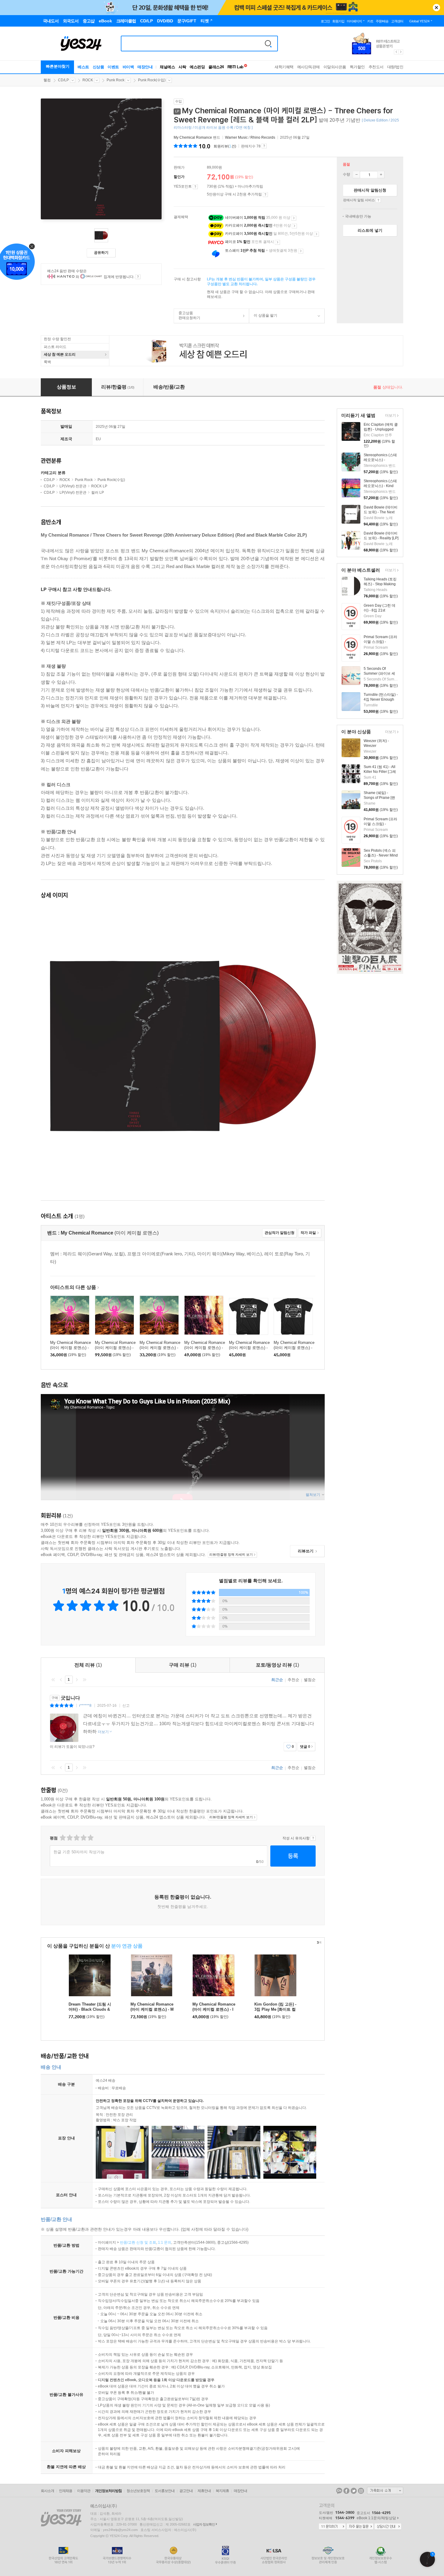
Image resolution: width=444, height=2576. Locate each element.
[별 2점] (62, 1838)
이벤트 (113, 67)
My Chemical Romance (193, 137)
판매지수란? (264, 146)
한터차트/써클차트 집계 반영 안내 (138, 277)
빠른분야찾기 (58, 66)
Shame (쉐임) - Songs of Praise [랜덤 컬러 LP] (379, 798)
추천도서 (376, 67)
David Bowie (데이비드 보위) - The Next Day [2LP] (381, 512)
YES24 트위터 (354, 2491)
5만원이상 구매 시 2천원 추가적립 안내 (265, 195)
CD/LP (63, 80)
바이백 (128, 67)
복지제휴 (222, 2491)
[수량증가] (381, 175)
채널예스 (167, 67)
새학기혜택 (284, 67)
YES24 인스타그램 (361, 2491)
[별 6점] (76, 1838)
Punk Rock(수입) (152, 80)
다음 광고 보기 (401, 52)
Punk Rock (116, 80)
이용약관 (84, 2491)
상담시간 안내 (388, 2527)
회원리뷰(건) (225, 146)
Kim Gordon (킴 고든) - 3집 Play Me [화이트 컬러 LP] (275, 2009)
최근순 (277, 1680)
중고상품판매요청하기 (187, 315)
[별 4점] (69, 1838)
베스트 (83, 67)
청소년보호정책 (138, 2491)
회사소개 (47, 2491)
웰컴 (47, 80)
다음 (77, 1680)
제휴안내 (204, 2491)
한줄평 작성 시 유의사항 (313, 1838)
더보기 (390, 416)
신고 (126, 1706)
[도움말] (195, 187)
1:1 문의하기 (332, 2527)
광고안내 (186, 2491)
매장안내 (145, 67)
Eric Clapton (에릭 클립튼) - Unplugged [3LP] (381, 429)
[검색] (268, 44)
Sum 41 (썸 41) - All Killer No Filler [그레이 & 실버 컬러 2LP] (380, 772)
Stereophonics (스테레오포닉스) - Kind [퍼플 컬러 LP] (380, 486)
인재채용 (66, 2491)
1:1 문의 (165, 2242)
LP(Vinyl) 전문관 (73, 486)
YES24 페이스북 (346, 2491)
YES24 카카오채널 (339, 2491)
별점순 (310, 1680)
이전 (61, 1680)
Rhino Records (263, 137)
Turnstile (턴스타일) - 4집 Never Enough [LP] (381, 699)
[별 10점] (90, 1838)
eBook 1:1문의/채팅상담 (376, 2518)
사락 (182, 67)
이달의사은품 (335, 67)
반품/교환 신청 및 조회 (138, 2242)
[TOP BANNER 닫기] (436, 8)
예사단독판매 (309, 67)
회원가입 (338, 21)
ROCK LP (99, 486)
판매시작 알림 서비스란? (378, 200)
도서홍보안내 (165, 2491)
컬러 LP (98, 492)
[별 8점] (83, 1838)
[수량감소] (356, 175)
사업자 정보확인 (204, 2524)
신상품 (98, 67)
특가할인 (357, 67)
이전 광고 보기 (396, 52)
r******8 (85, 1706)
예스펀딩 (197, 67)
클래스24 (216, 67)
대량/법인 (395, 67)
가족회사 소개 (385, 2490)
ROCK (88, 80)
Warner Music (236, 137)
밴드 (197, 137)
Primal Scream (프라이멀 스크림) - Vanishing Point (380, 642)
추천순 (293, 1680)
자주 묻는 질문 (360, 2527)
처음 (53, 1680)
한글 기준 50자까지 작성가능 (79, 1852)
